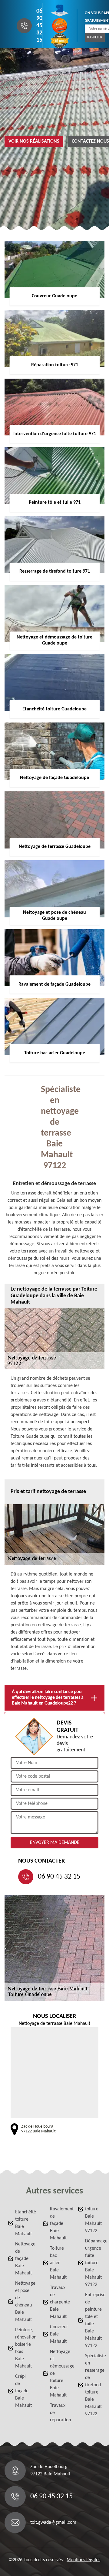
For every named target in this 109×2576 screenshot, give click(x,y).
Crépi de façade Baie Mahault (23, 2391)
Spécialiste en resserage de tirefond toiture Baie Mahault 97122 (93, 2385)
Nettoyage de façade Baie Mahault (23, 2259)
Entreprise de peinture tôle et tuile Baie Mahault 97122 (93, 2320)
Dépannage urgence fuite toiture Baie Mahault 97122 (93, 2263)
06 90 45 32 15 (39, 26)
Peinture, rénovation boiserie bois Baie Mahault (23, 2348)
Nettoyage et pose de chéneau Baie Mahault (23, 2302)
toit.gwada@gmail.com (53, 2523)
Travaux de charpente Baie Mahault (58, 2302)
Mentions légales (83, 2560)
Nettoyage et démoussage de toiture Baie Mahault (58, 2374)
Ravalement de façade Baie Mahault (58, 2224)
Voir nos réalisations (34, 141)
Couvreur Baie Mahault (58, 2334)
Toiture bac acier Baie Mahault (58, 2263)
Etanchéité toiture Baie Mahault (23, 2223)
